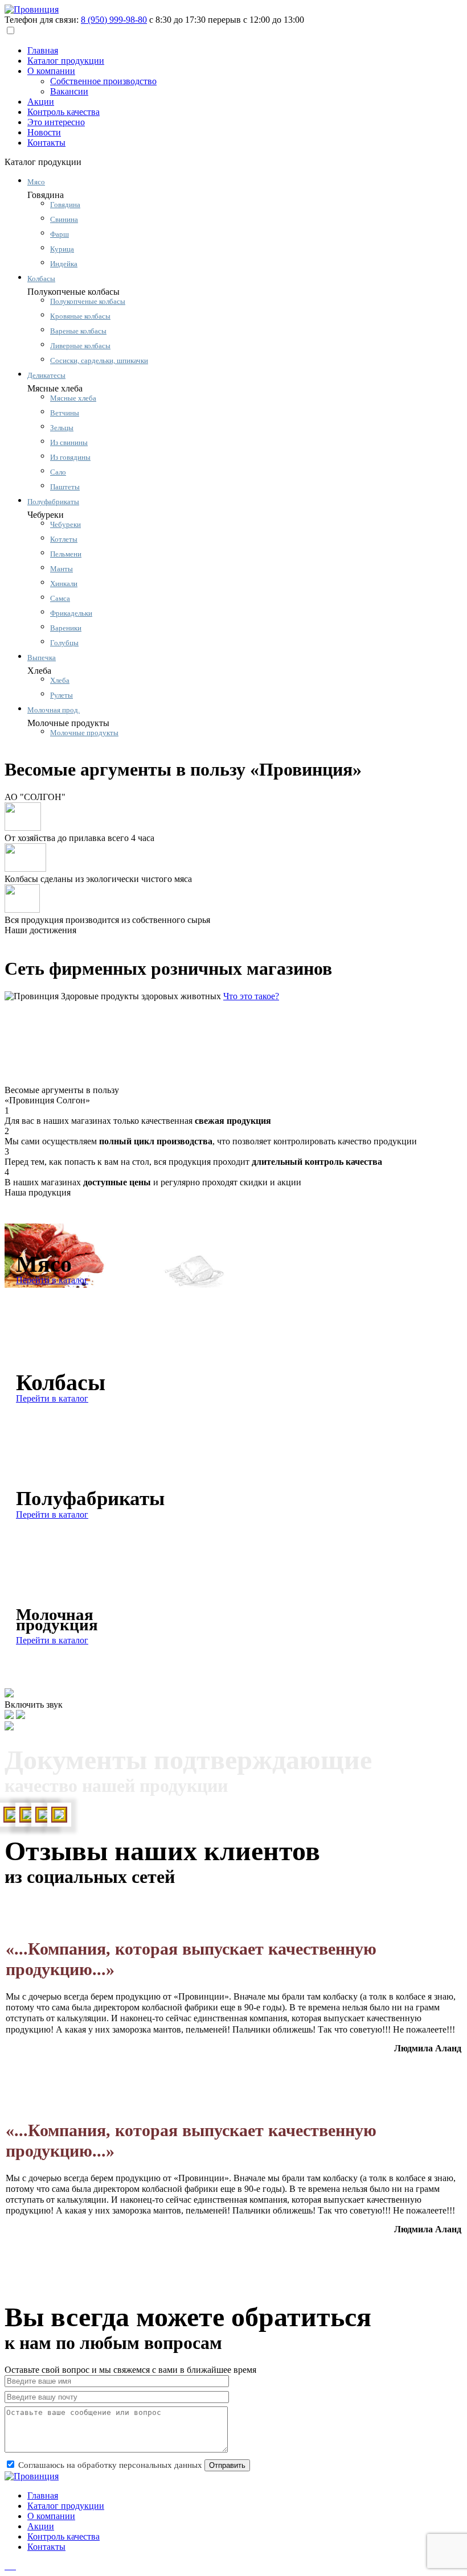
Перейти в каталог (52, 1280)
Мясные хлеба (73, 398)
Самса (60, 598)
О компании (51, 71)
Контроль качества (64, 112)
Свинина (64, 219)
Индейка (64, 264)
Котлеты (64, 539)
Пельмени (66, 554)
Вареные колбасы (78, 331)
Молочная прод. (54, 710)
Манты (62, 569)
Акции (41, 102)
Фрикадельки (71, 613)
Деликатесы (46, 375)
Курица (62, 249)
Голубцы (64, 643)
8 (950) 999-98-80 (114, 20)
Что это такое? (251, 996)
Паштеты (65, 487)
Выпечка (42, 658)
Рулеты (62, 695)
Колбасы (41, 279)
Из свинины (69, 442)
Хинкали (64, 584)
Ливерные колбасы (80, 346)
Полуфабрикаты (53, 502)
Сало (58, 472)
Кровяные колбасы (80, 316)
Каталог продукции (66, 61)
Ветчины (65, 413)
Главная (43, 50)
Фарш (60, 234)
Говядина (65, 205)
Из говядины (70, 457)
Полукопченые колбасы (88, 301)
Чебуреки (65, 524)
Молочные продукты (84, 733)
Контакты (46, 143)
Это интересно (56, 122)
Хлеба (60, 680)
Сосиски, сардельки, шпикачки (99, 360)
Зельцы (62, 428)
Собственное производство (103, 81)
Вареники (66, 628)
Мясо (36, 182)
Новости (44, 132)
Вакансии (69, 91)
